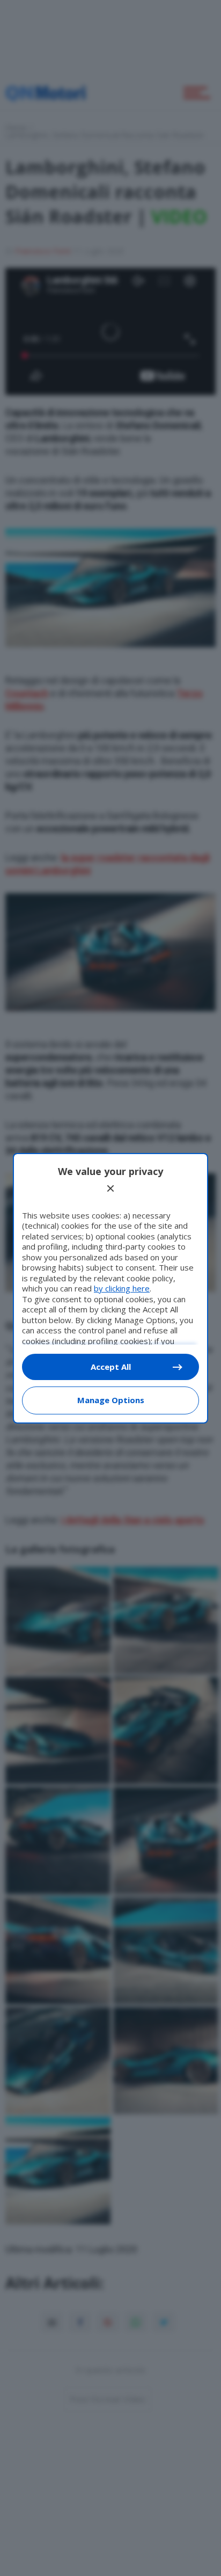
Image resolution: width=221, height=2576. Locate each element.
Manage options (111, 1400)
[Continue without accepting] (110, 1188)
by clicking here (122, 1288)
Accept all (111, 1367)
